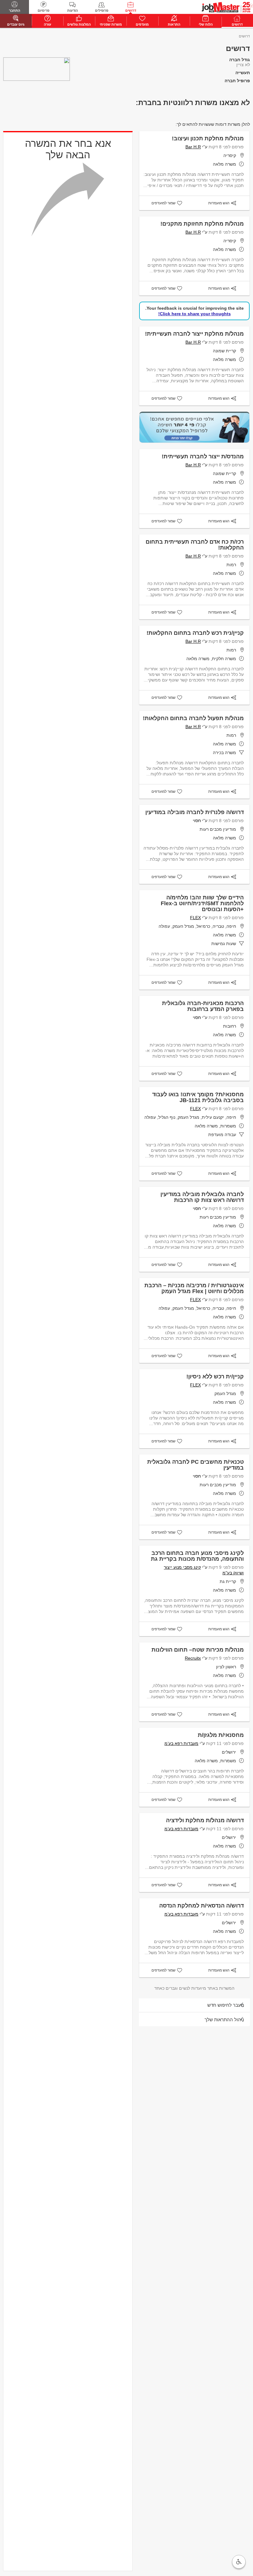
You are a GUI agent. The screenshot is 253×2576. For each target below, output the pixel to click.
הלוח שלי (206, 24)
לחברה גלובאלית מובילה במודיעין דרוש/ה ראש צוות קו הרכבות (202, 1197)
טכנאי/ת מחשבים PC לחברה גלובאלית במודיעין (195, 1465)
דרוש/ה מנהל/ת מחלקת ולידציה (205, 1820)
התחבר (15, 11)
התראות (174, 24)
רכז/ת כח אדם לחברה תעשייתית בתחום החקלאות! (195, 545)
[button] (239, 2562)
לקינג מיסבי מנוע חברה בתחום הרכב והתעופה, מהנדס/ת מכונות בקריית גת (197, 1556)
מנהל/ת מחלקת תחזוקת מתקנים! (202, 224)
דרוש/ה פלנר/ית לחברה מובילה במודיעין (195, 812)
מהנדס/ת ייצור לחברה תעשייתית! (203, 456)
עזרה (48, 24)
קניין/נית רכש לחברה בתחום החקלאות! (195, 633)
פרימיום (44, 11)
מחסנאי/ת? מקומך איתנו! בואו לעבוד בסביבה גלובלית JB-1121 (198, 1097)
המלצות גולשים (79, 24)
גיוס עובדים (16, 24)
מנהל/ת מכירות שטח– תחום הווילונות (198, 1650)
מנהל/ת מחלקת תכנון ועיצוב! (208, 138)
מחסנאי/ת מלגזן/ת (221, 1735)
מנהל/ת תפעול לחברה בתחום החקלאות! (193, 718)
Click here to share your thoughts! (195, 314)
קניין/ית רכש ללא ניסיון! (215, 1377)
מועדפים (142, 24)
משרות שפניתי (111, 24)
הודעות (73, 11)
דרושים (131, 11)
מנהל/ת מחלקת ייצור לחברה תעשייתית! (194, 334)
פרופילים (102, 11)
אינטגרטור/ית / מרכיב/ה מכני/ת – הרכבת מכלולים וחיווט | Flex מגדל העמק (194, 1288)
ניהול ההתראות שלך (224, 2020)
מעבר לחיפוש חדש (226, 2005)
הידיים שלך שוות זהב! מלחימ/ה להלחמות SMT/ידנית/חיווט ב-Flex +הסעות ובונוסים (202, 903)
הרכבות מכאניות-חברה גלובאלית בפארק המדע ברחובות (203, 1006)
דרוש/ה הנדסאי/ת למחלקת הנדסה (201, 1906)
